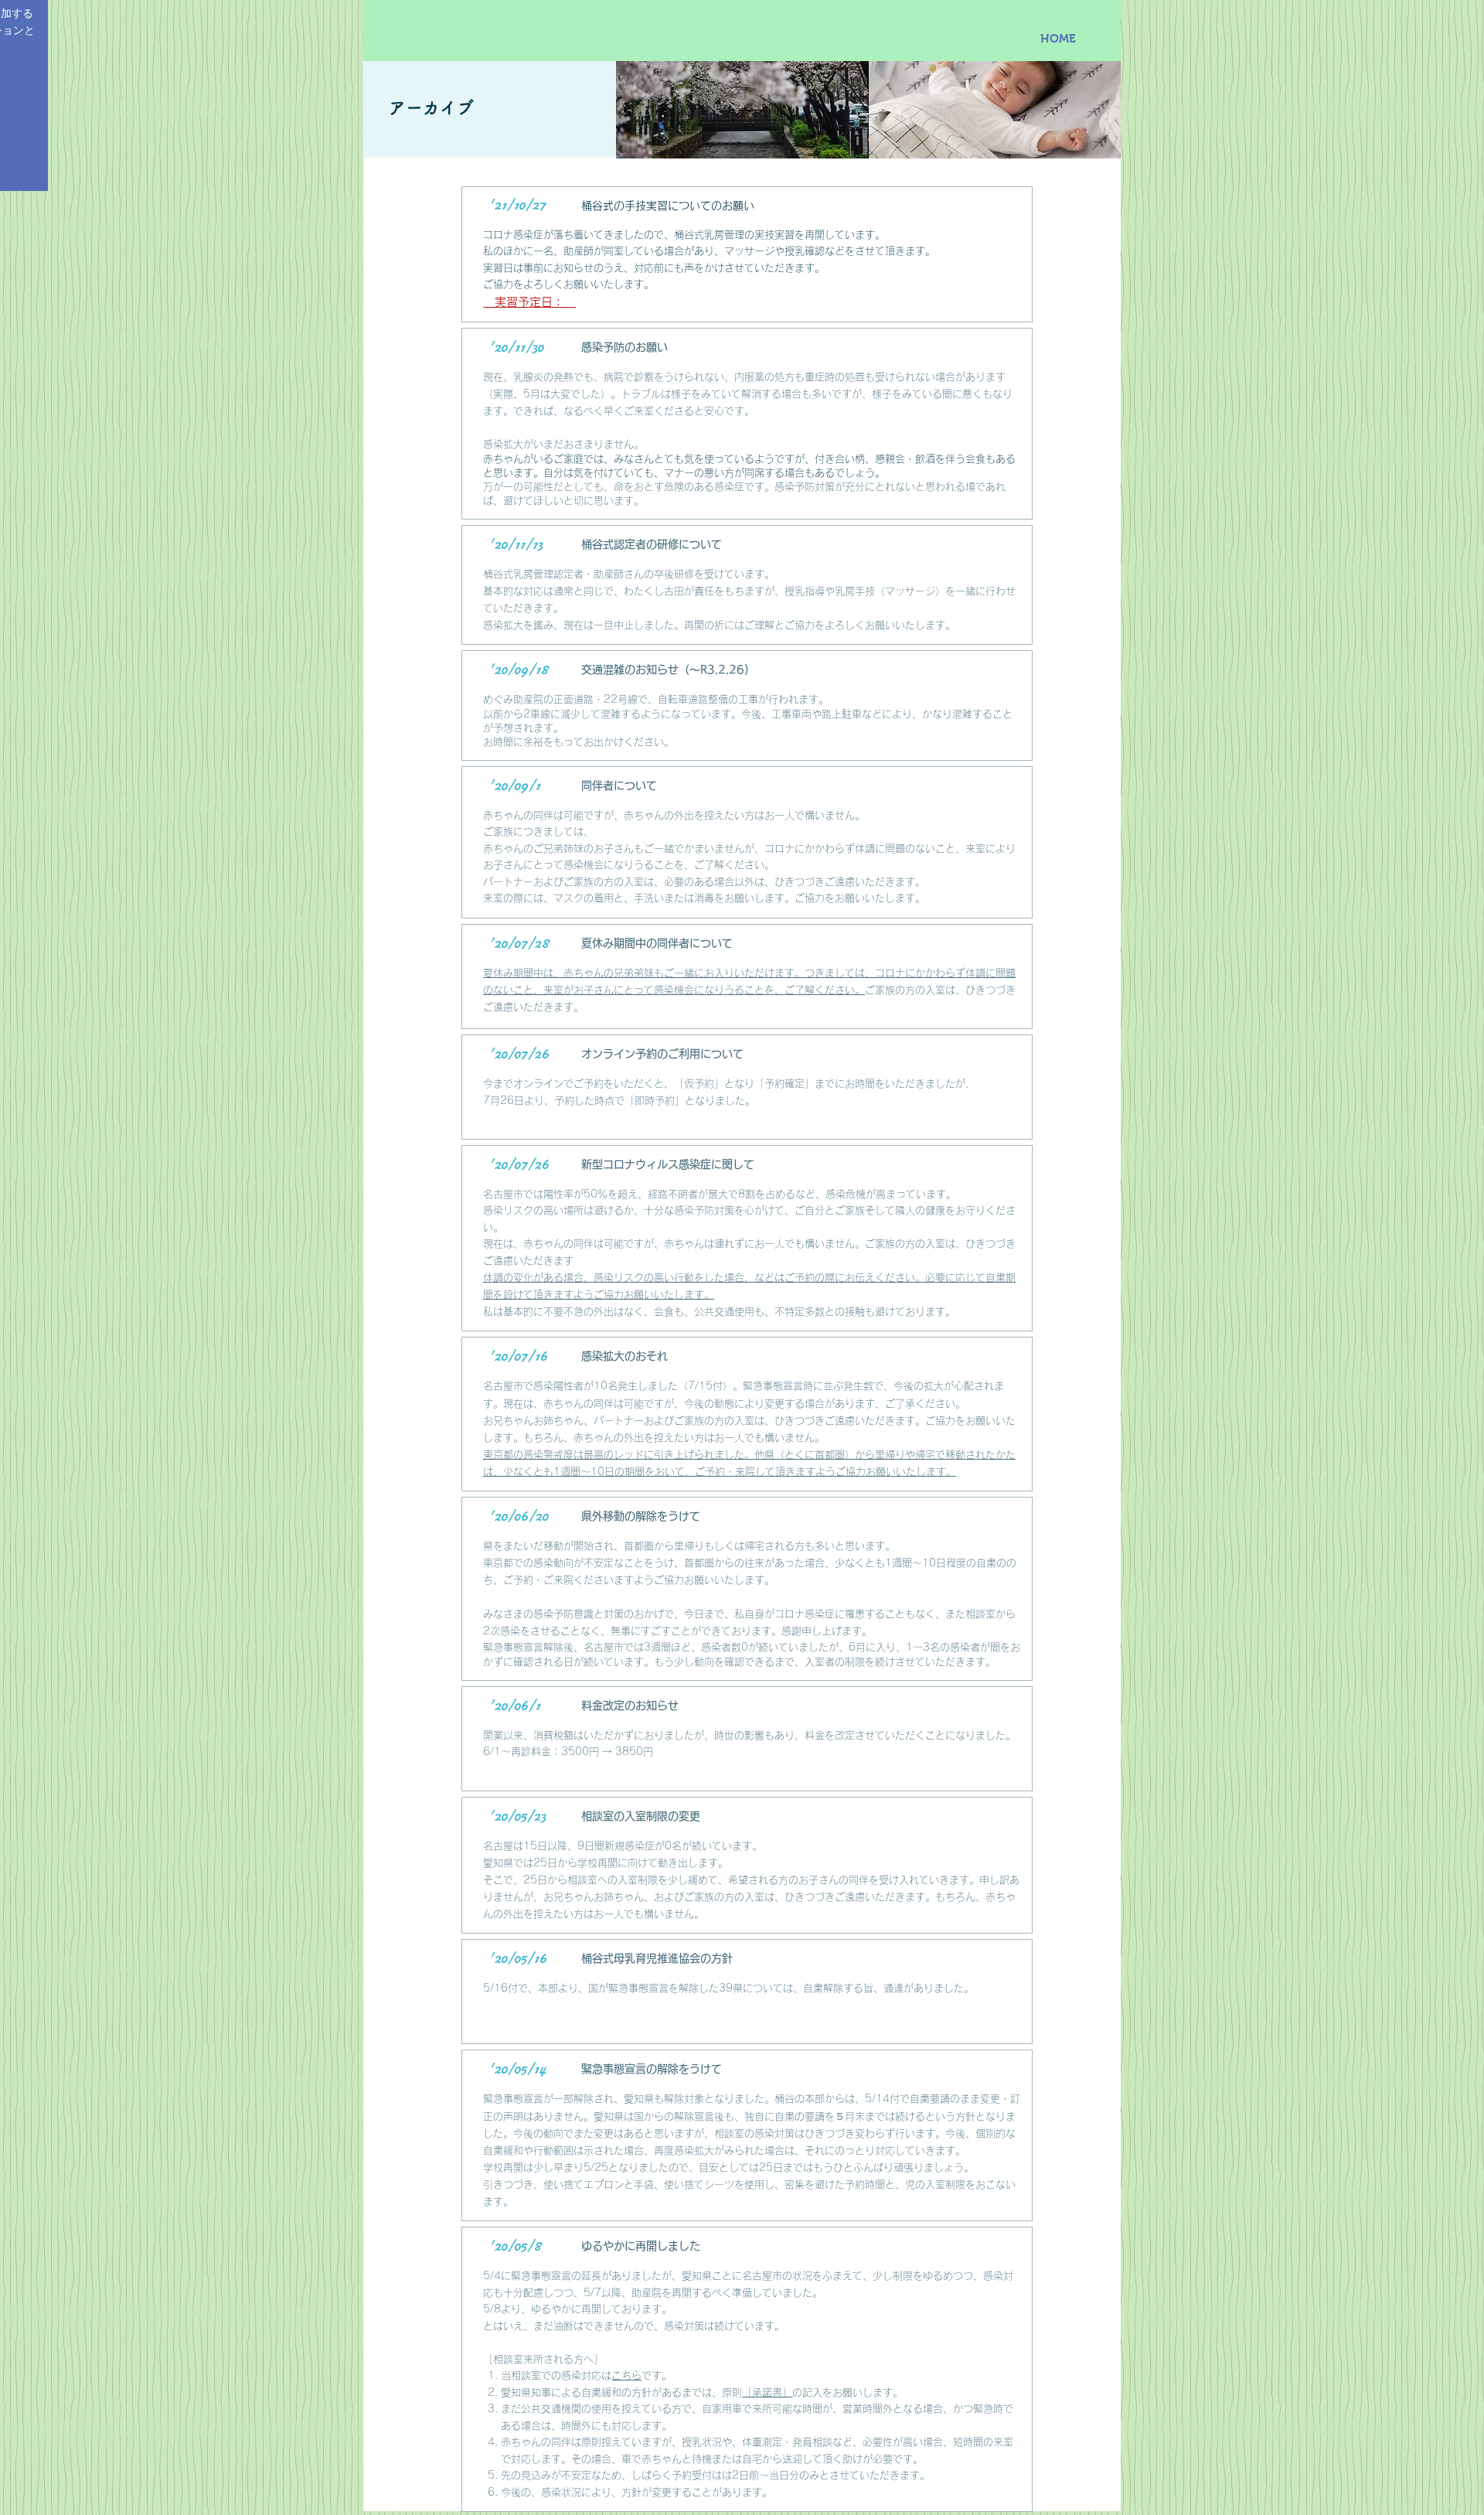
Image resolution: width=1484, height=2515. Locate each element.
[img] (742, 110)
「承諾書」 (767, 2392)
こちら (626, 2375)
